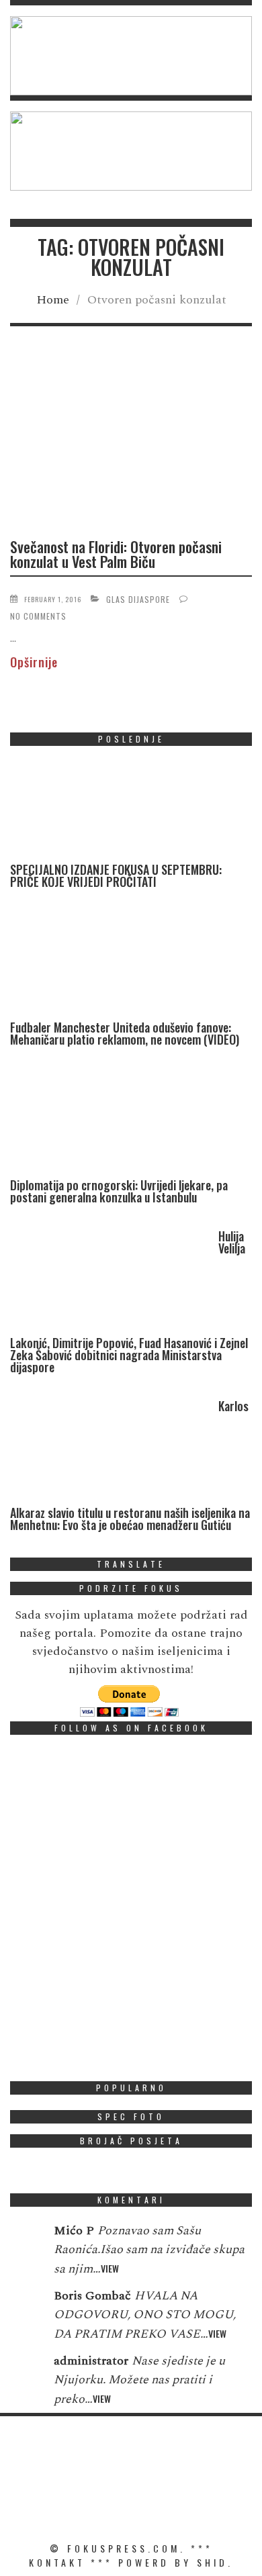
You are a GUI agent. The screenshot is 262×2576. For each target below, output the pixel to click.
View (110, 2268)
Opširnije (34, 662)
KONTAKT (57, 2562)
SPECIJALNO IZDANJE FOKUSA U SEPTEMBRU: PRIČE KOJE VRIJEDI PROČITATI (116, 875)
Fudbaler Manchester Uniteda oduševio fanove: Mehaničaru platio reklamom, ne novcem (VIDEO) (125, 1033)
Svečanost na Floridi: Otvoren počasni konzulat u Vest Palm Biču (116, 554)
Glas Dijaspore (138, 599)
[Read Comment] (25, 2240)
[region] (131, 56)
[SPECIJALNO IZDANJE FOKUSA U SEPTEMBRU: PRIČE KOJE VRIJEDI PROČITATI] (111, 810)
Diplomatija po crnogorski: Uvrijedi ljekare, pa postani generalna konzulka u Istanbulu (119, 1191)
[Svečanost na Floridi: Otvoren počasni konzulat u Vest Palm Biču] (131, 443)
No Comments (38, 616)
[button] (131, 56)
